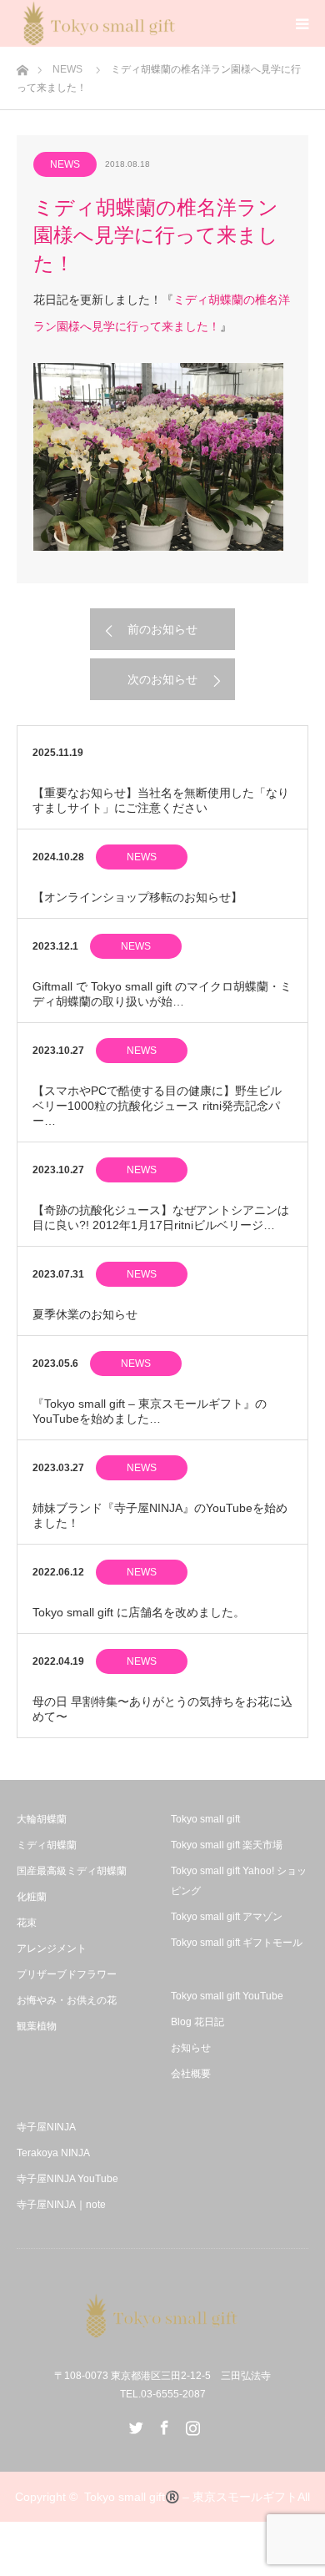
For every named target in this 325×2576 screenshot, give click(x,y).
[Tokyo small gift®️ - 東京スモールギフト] (162, 2316)
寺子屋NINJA (46, 2127)
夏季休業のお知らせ (85, 1314)
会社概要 (191, 2074)
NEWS (67, 69)
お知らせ (191, 2048)
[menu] (302, 23)
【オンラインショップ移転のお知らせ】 (137, 897)
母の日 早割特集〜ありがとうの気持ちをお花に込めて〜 (162, 1709)
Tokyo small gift (205, 1819)
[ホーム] (22, 66)
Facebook (162, 2424)
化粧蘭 (32, 1897)
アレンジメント (52, 1948)
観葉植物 (37, 2026)
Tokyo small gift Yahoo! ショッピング (239, 1881)
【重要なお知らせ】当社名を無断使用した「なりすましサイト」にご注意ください (161, 800)
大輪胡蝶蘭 (42, 1819)
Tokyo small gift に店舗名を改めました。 (139, 1612)
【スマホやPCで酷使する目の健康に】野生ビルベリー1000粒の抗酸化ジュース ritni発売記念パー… (157, 1106)
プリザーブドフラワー (67, 1974)
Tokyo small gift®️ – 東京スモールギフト (191, 2497)
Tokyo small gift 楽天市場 (227, 1845)
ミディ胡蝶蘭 (47, 1845)
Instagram (191, 2424)
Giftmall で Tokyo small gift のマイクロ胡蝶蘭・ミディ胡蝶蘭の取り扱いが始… (162, 994)
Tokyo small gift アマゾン (227, 1917)
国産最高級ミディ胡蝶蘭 (72, 1871)
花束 (27, 1923)
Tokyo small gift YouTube (227, 1996)
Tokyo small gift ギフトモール (237, 1943)
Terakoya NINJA (53, 2153)
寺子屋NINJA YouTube (67, 2179)
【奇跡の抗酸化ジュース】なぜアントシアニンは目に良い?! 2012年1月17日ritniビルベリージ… (161, 1217)
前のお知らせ (162, 629)
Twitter (134, 2424)
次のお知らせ (162, 679)
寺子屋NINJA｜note (61, 2205)
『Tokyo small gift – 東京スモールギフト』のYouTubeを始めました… (150, 1411)
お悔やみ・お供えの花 (67, 2000)
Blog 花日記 (197, 2022)
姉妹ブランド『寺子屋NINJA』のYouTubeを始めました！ (160, 1515)
